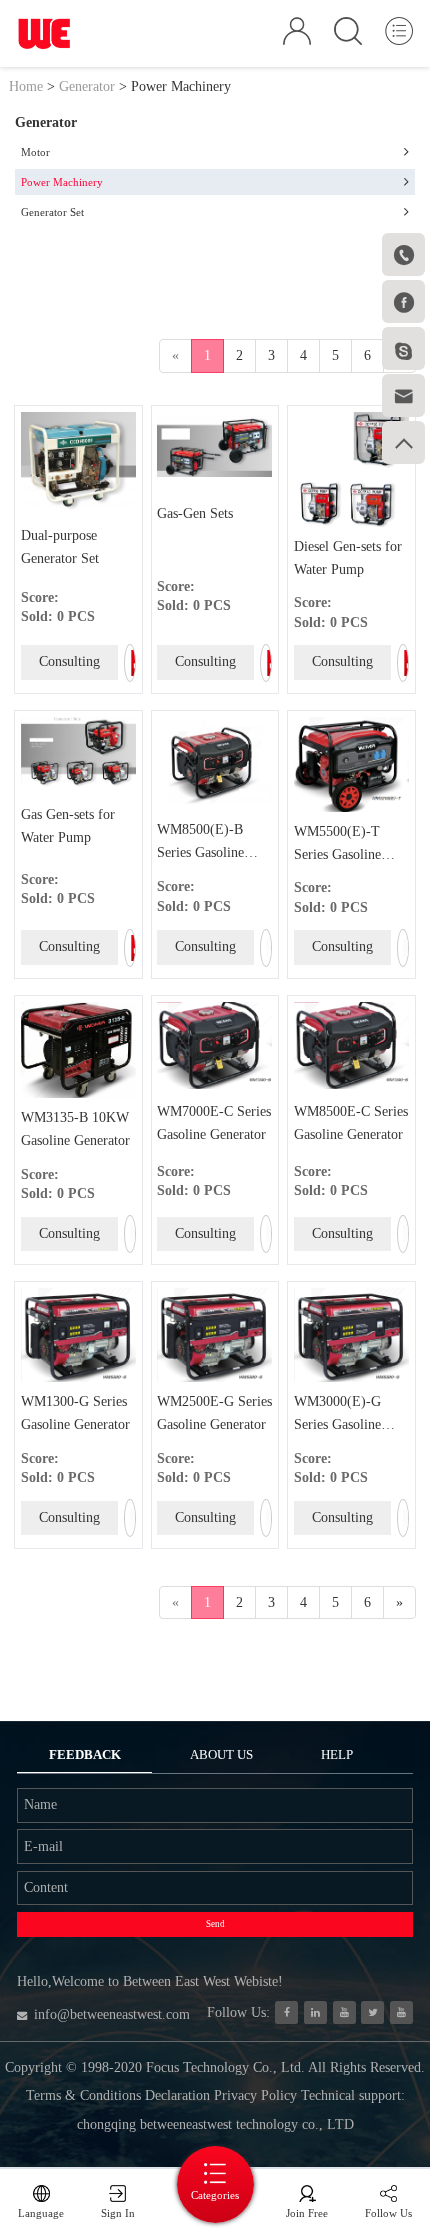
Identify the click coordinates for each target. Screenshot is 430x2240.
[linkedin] (315, 2012)
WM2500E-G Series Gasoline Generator (214, 1413)
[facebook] (286, 2012)
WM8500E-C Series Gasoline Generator (351, 1123)
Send (215, 1924)
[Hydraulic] (344, 2012)
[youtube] (401, 2012)
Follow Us (388, 2213)
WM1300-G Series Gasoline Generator (75, 1413)
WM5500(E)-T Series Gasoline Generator (337, 845)
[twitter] (372, 2012)
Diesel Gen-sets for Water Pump (348, 558)
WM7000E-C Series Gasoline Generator (214, 1123)
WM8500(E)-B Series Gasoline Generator (200, 843)
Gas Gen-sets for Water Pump (68, 826)
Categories (215, 2195)
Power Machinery (181, 86)
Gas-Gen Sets (195, 513)
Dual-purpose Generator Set (60, 547)
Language (41, 2213)
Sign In (118, 2213)
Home (26, 86)
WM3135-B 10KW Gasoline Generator (75, 1129)
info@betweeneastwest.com (112, 2014)
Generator (87, 86)
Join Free (307, 2213)
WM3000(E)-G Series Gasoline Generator (337, 1415)
